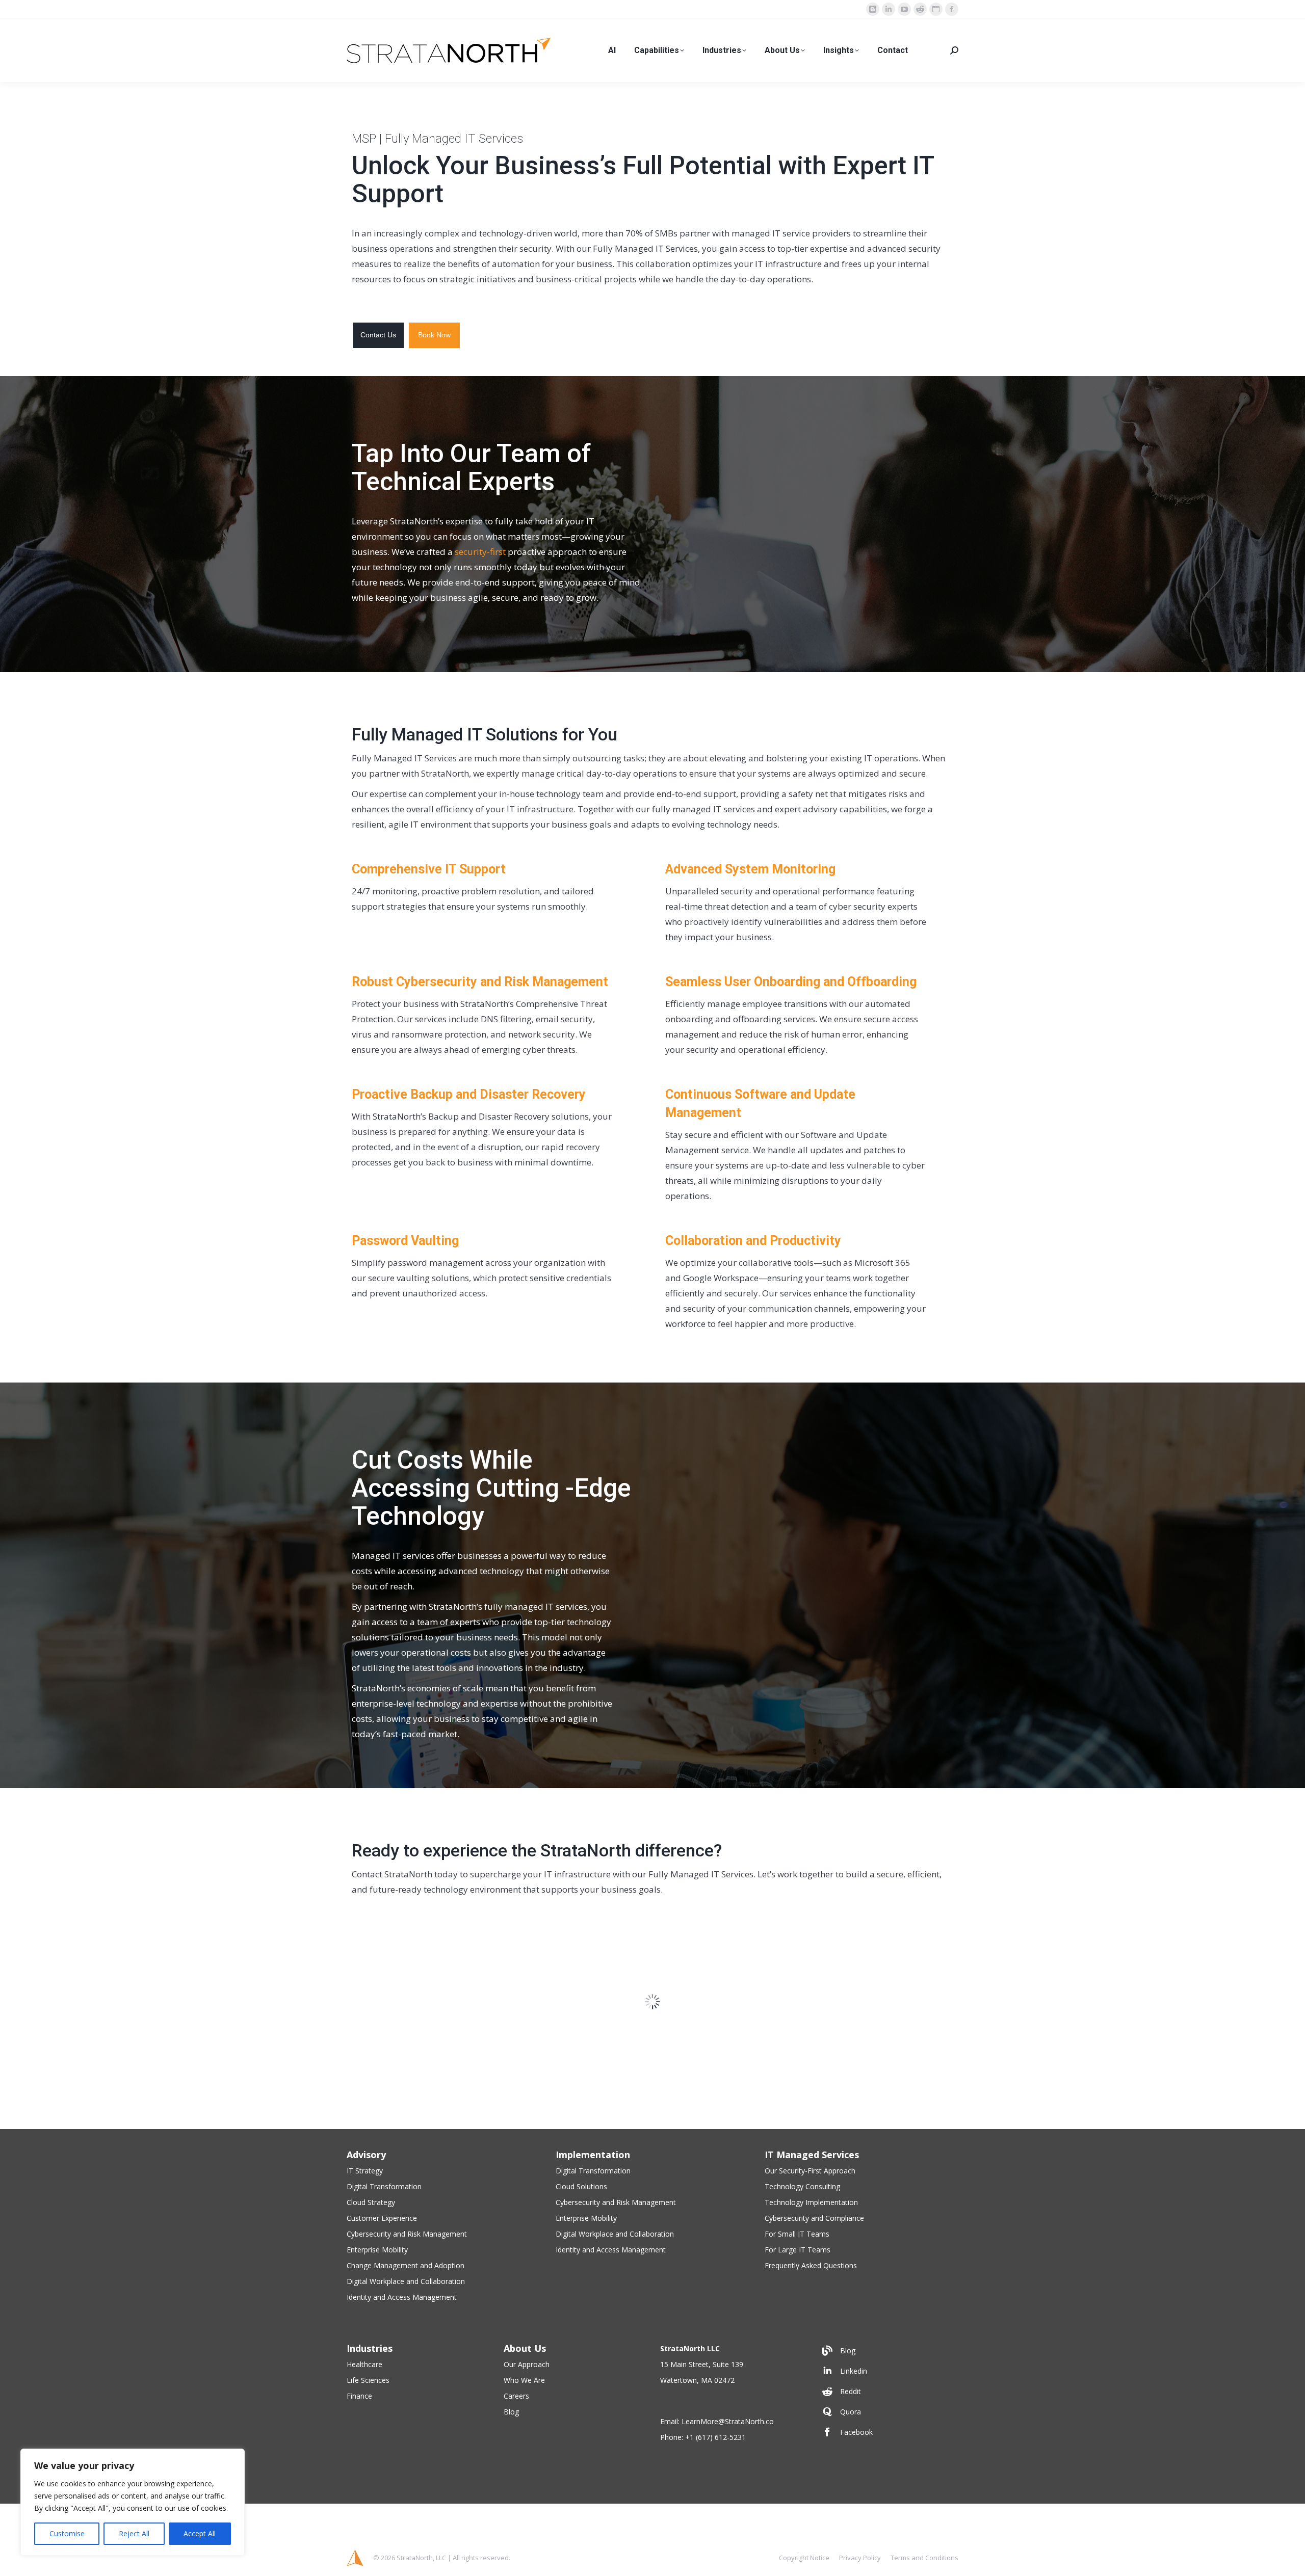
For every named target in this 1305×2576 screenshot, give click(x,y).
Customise (67, 2533)
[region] (133, 2502)
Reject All (134, 2533)
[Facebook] (888, 2529)
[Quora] (888, 2509)
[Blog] (888, 2448)
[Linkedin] (888, 2468)
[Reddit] (888, 2488)
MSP (364, 139)
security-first (480, 552)
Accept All (200, 2533)
